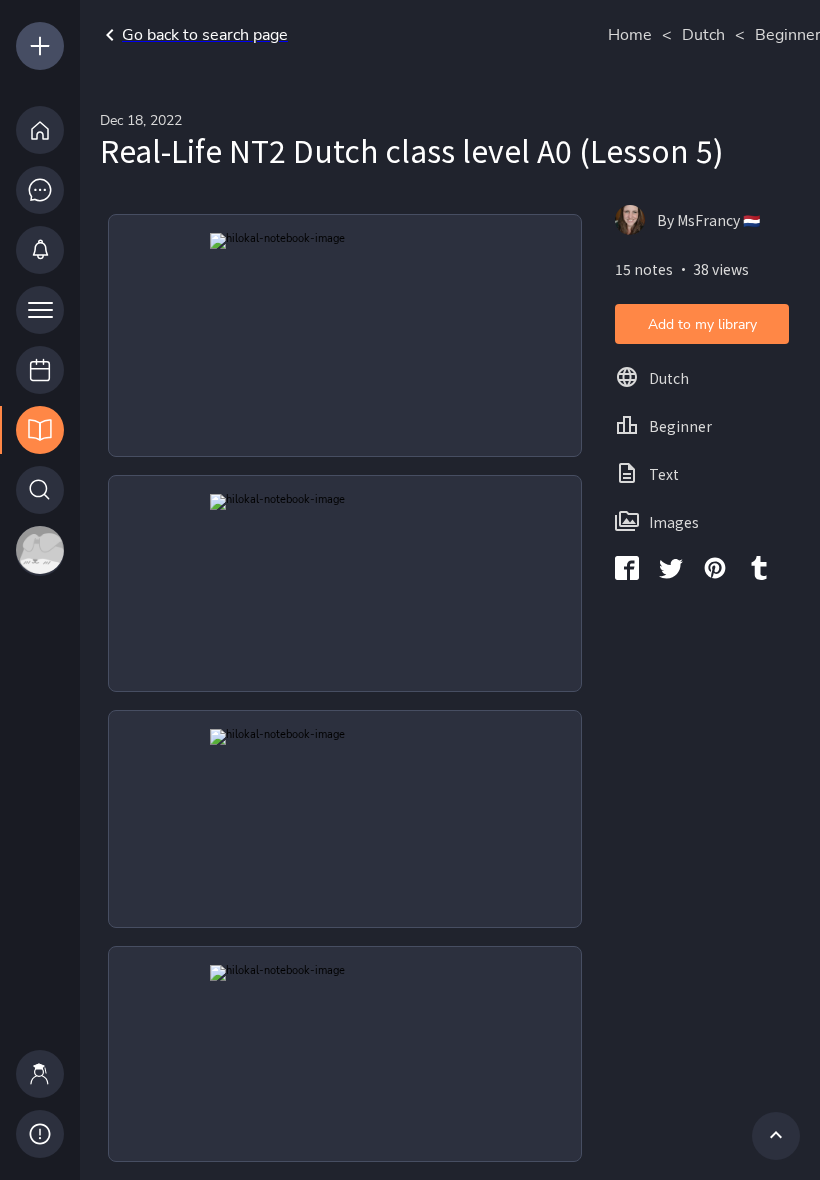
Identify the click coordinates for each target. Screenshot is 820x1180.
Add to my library (702, 324)
